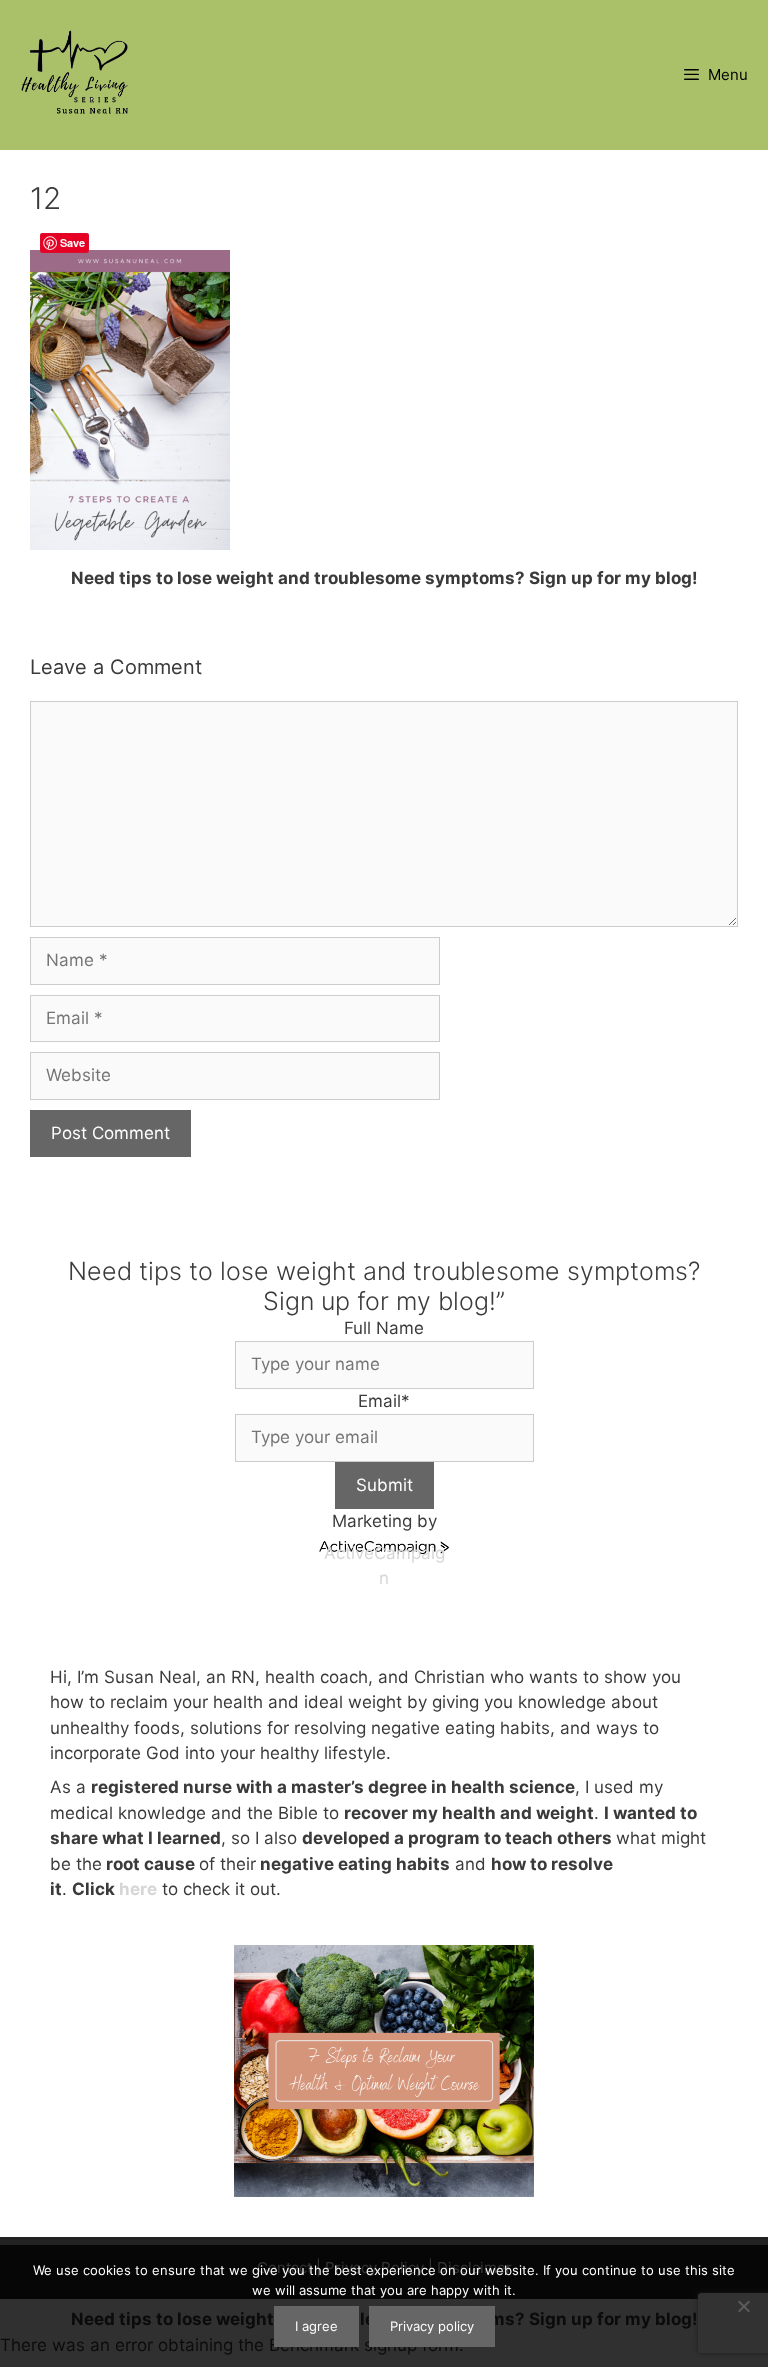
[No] (743, 2306)
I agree (316, 2326)
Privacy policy (432, 2326)
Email (384, 1401)
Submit (384, 1485)
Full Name (384, 1328)
